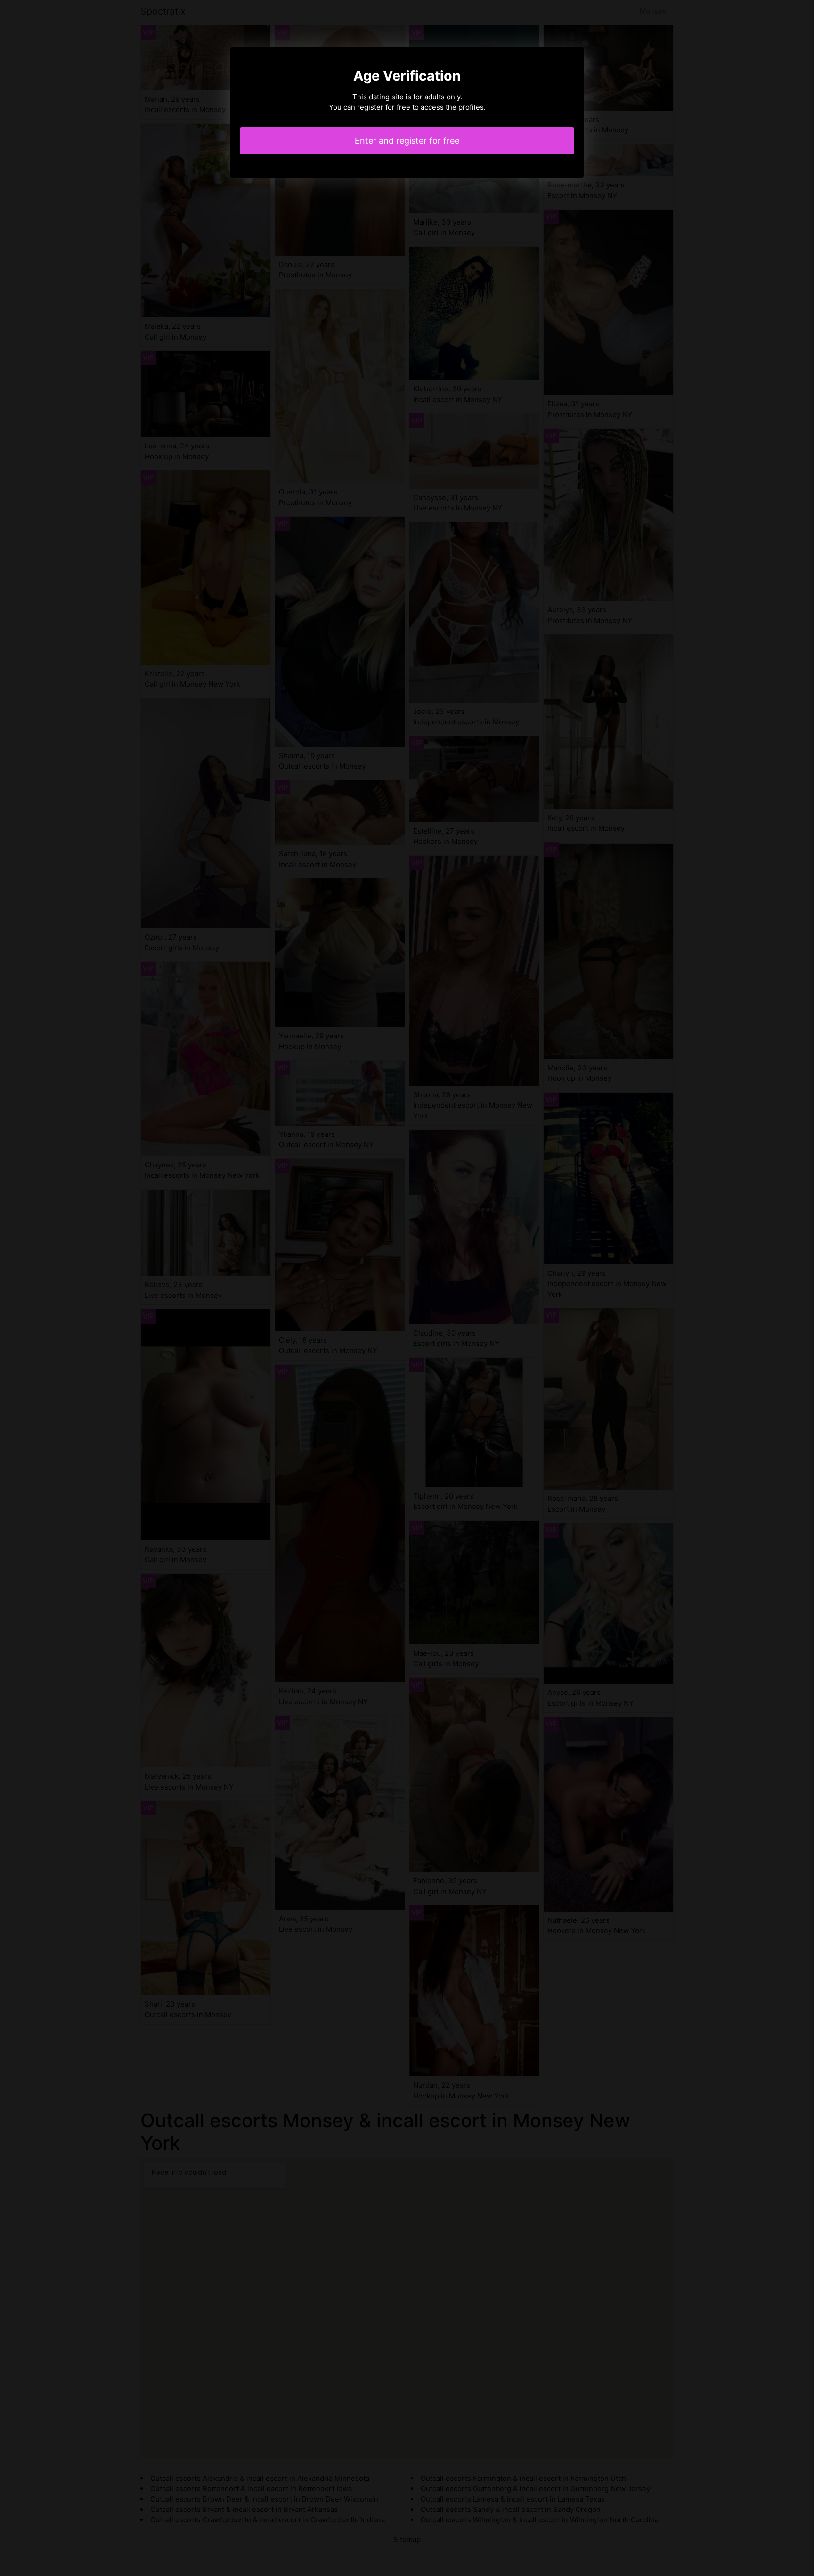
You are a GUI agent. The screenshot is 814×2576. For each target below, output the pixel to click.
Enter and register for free (407, 141)
